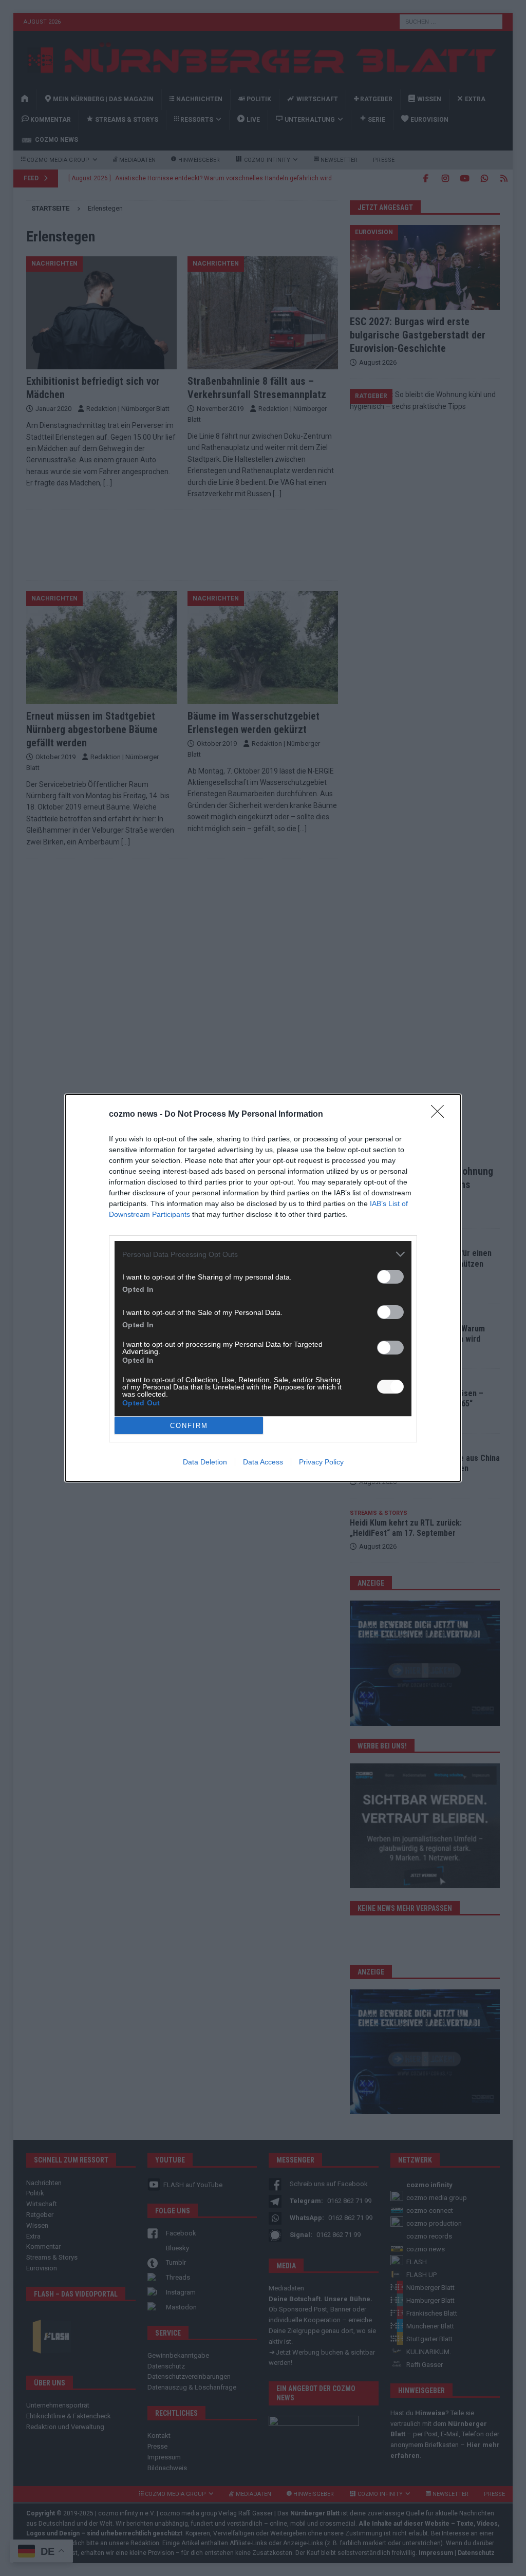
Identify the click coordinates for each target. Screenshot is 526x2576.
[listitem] (263, 1254)
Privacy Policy (321, 1462)
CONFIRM (189, 1426)
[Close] (441, 1115)
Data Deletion (205, 1462)
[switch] (390, 1277)
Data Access (263, 1462)
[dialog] (263, 1288)
